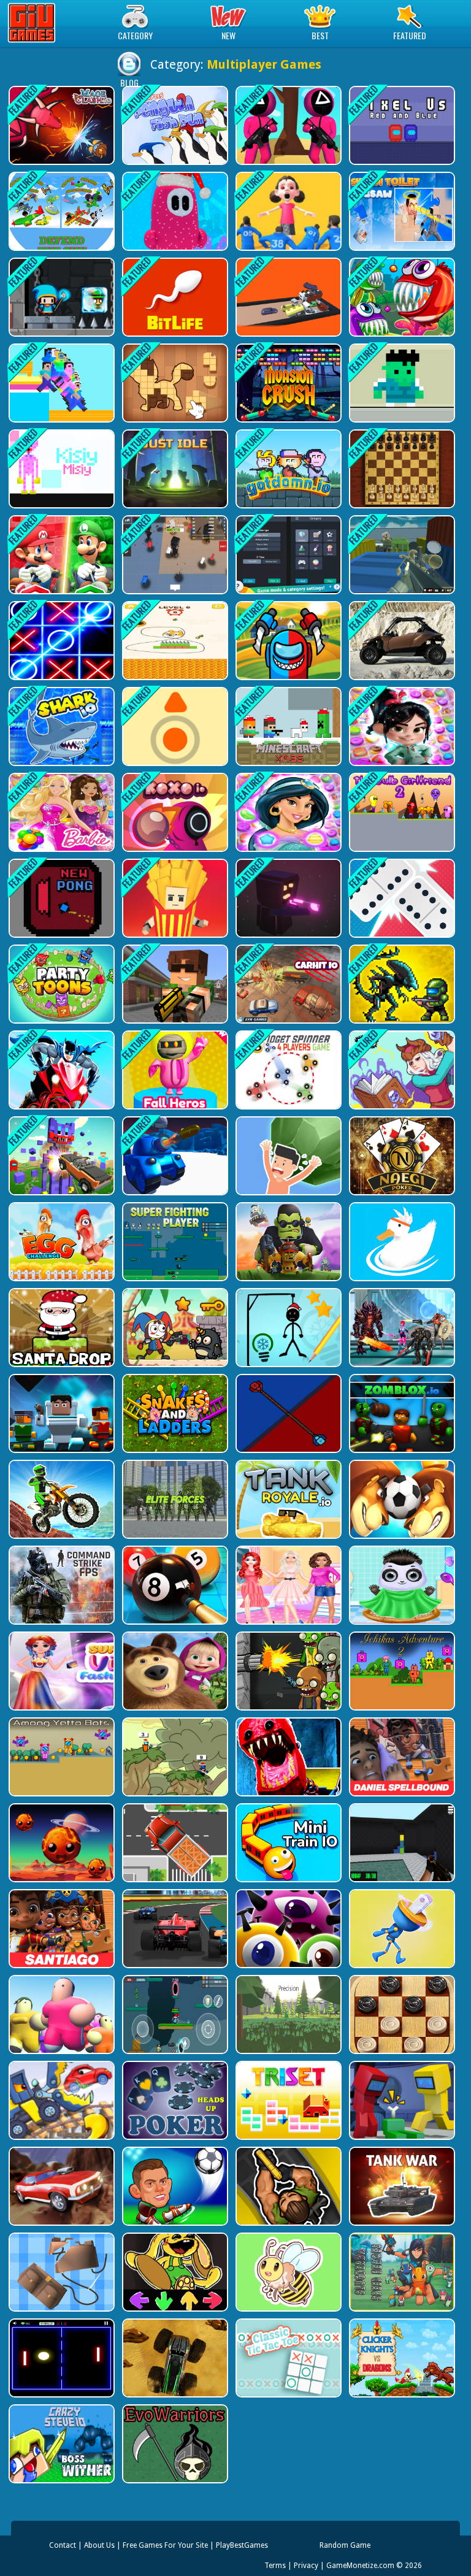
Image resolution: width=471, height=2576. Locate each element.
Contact (63, 2545)
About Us (99, 2545)
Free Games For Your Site (165, 2545)
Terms (275, 2566)
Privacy (306, 2566)
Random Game (345, 2545)
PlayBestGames (242, 2545)
